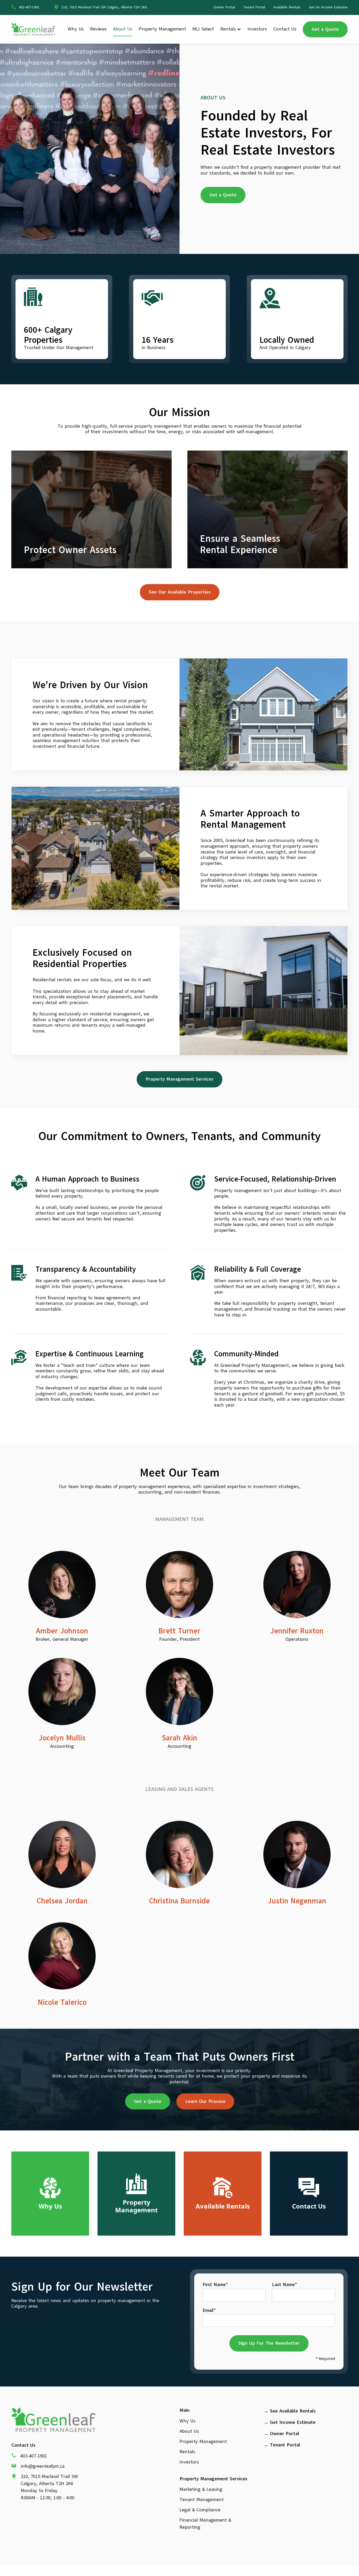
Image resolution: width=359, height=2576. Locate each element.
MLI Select (203, 29)
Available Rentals (287, 7)
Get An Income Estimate (328, 7)
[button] (231, 29)
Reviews (98, 29)
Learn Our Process (205, 2101)
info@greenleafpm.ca (43, 2466)
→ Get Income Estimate (290, 2422)
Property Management (162, 29)
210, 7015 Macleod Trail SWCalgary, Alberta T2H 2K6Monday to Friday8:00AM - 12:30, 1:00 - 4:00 (49, 2487)
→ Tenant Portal (282, 2445)
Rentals (228, 29)
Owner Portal (224, 7)
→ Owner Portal (281, 2434)
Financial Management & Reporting (205, 2524)
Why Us (76, 29)
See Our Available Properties (180, 592)
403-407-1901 (34, 2456)
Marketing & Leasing (201, 2489)
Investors (257, 29)
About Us (123, 29)
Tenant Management (202, 2500)
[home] (33, 29)
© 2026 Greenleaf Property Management (180, 2569)
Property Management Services (179, 1079)
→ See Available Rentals (290, 2411)
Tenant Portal (254, 7)
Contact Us (285, 29)
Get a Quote (325, 29)
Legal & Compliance (200, 2510)
